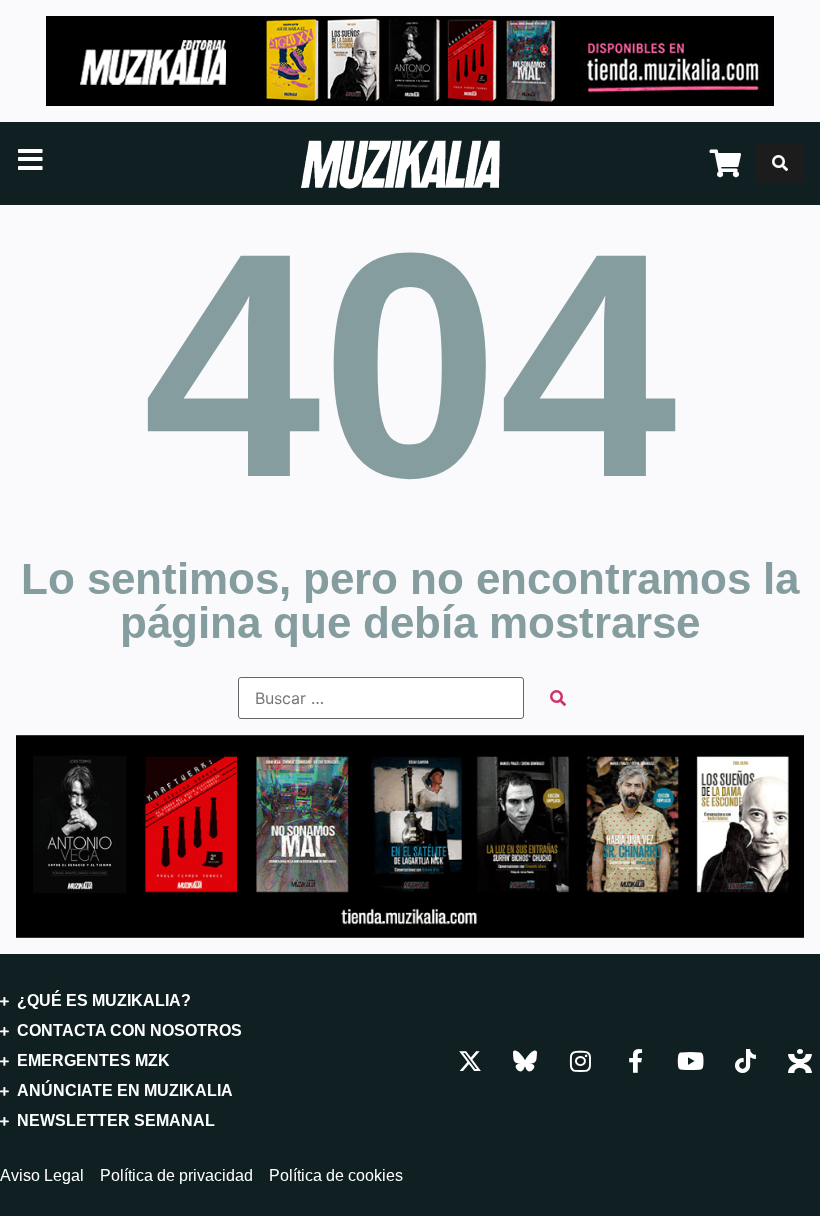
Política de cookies (336, 1176)
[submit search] (558, 698)
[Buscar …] (780, 163)
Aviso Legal (42, 1176)
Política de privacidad (176, 1176)
